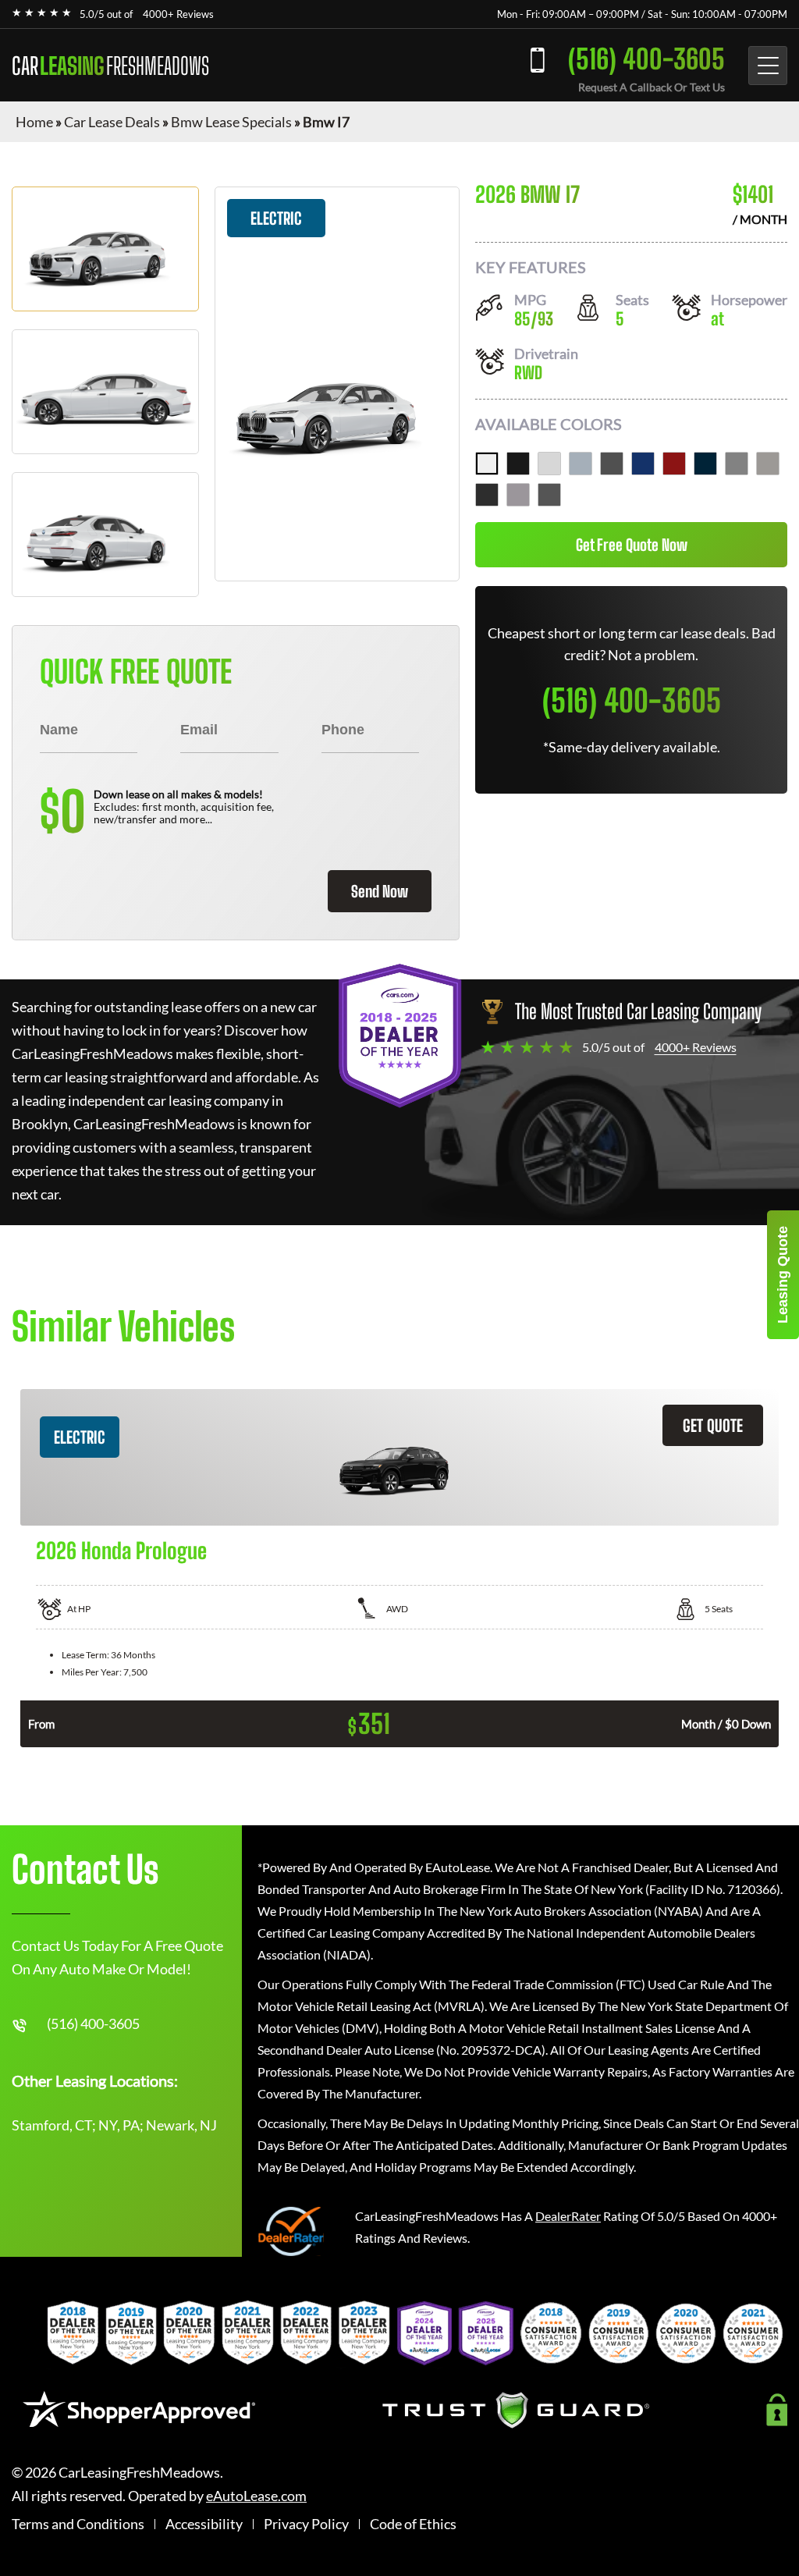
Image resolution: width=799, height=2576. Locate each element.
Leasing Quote (783, 1275)
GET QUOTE (713, 1425)
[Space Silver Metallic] (737, 464)
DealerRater (568, 2216)
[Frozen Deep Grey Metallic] (549, 495)
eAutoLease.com (256, 2496)
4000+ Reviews (178, 14)
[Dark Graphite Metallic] (487, 495)
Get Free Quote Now (632, 545)
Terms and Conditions (78, 2524)
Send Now (380, 891)
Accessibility (204, 2524)
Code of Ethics (413, 2524)
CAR (110, 66)
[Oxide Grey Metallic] (518, 495)
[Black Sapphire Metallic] (518, 464)
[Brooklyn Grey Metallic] (581, 464)
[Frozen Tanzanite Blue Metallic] (643, 464)
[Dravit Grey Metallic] (612, 464)
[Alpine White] (487, 464)
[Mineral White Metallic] (549, 464)
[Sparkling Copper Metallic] (768, 464)
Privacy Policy (306, 2524)
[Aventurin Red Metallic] (674, 464)
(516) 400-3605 (646, 59)
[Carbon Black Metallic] (705, 464)
